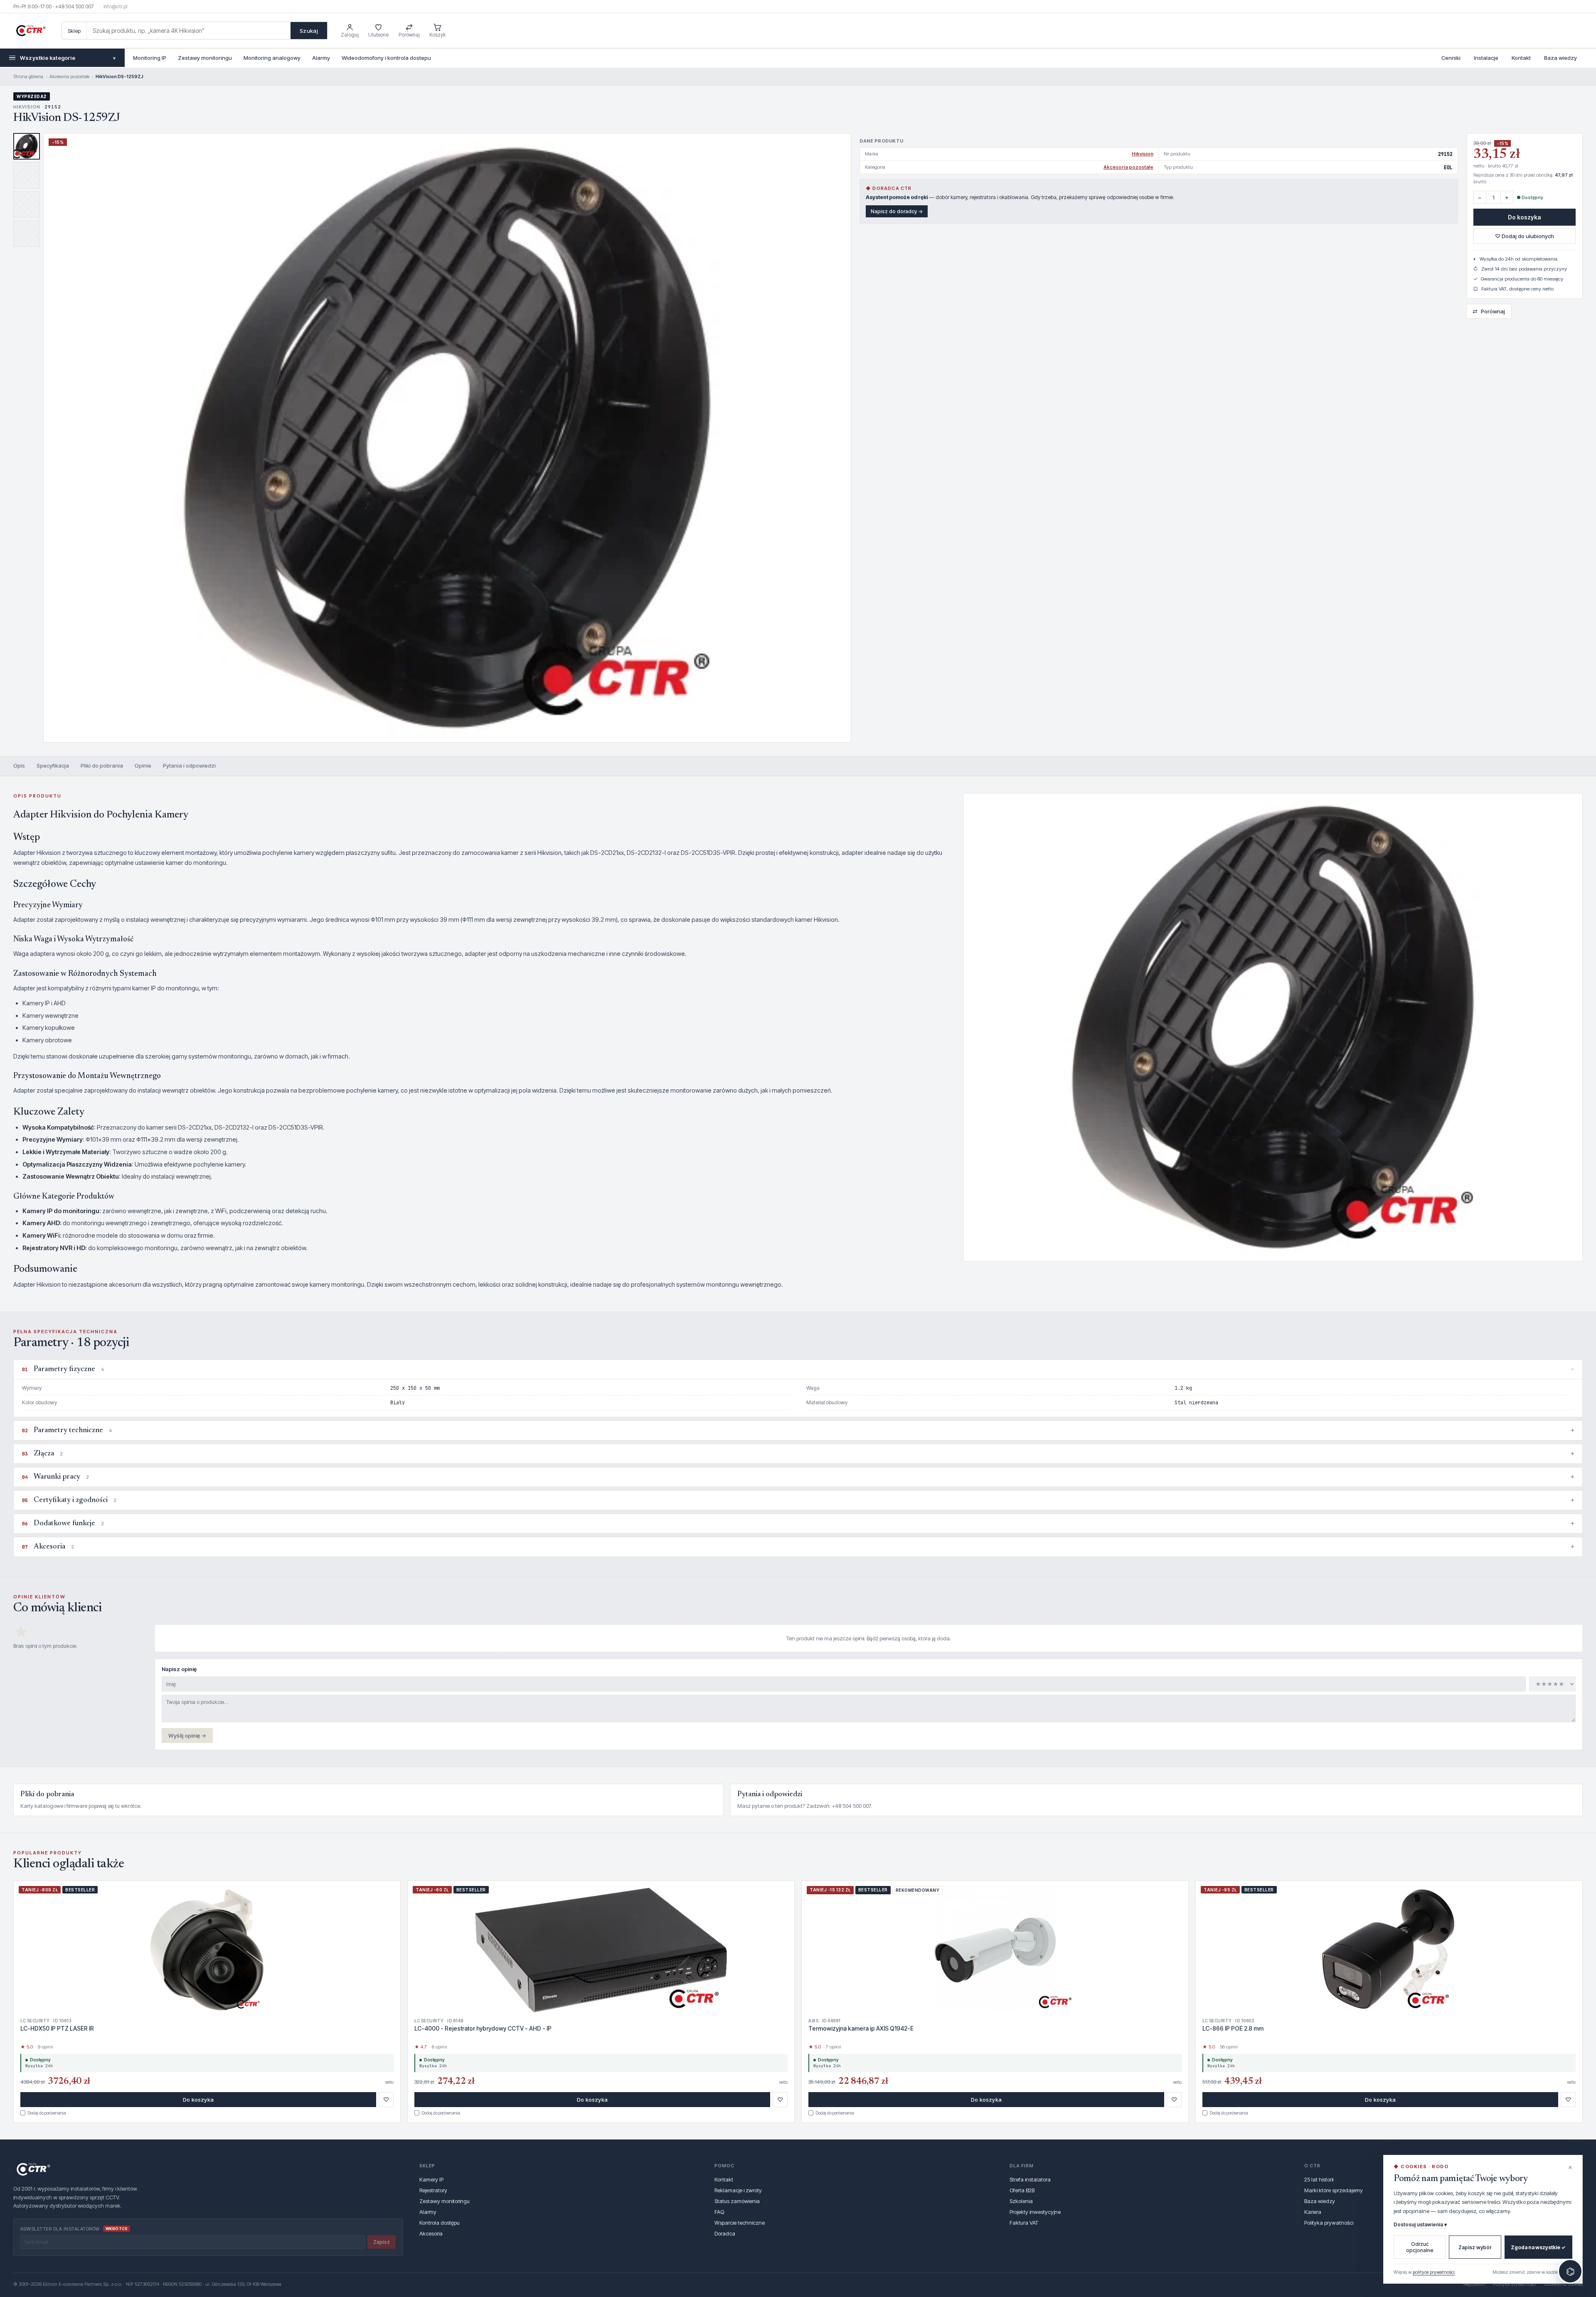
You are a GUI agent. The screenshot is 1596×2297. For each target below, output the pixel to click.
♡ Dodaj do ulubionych (1525, 236)
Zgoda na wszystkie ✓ (1538, 2247)
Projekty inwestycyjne (1035, 2212)
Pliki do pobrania (102, 766)
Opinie (143, 766)
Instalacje (1486, 58)
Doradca (725, 2233)
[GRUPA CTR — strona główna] (31, 31)
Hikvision (1143, 154)
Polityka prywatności (1329, 2223)
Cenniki (1451, 58)
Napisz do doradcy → (897, 211)
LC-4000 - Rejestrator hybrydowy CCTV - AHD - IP (483, 2028)
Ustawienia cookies (1563, 2284)
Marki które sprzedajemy (1334, 2190)
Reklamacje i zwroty (738, 2190)
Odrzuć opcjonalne (1420, 2247)
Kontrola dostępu (440, 2223)
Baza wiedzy (1560, 58)
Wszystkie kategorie (68, 58)
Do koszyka (1525, 217)
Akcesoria (431, 2233)
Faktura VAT (1024, 2223)
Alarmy (321, 58)
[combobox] (189, 31)
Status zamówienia (737, 2201)
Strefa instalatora (1030, 2179)
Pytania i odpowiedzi (189, 766)
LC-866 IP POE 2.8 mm (1233, 2028)
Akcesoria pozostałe (69, 76)
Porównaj (1489, 311)
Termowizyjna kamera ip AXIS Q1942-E (861, 2028)
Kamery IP (431, 2179)
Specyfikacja (53, 766)
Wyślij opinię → (187, 1736)
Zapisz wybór (1475, 2247)
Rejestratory (433, 2190)
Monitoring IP (150, 58)
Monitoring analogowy (272, 58)
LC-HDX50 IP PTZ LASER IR (57, 2028)
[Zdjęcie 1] (27, 146)
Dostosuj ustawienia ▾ (1420, 2224)
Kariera (1313, 2212)
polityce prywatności (1434, 2272)
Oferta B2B (1022, 2190)
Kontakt (1521, 58)
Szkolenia (1021, 2201)
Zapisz (382, 2242)
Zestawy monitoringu (205, 58)
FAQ (719, 2212)
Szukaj (309, 31)
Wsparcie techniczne (740, 2223)
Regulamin (1474, 2284)
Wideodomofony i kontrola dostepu (386, 58)
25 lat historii (1319, 2179)
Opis (19, 766)
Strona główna (28, 76)
